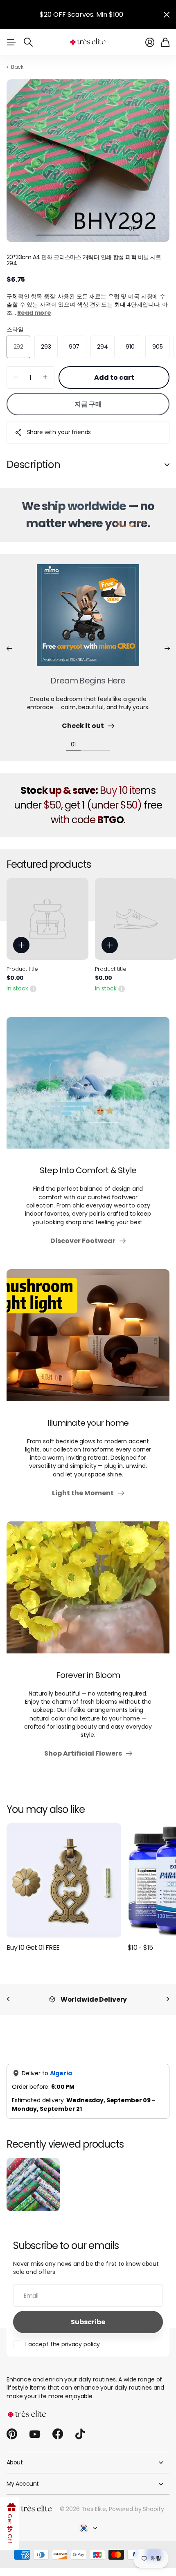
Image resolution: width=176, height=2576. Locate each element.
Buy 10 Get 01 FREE (33, 1948)
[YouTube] (35, 2434)
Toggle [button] (167, 465)
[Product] (47, 919)
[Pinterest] (12, 2434)
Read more (34, 313)
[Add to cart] (21, 945)
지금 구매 (88, 404)
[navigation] (44, 228)
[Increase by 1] (45, 377)
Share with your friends (59, 432)
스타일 (15, 329)
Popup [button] (33, 988)
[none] (8, 1999)
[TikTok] (80, 2434)
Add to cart (114, 377)
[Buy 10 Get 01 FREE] (64, 1880)
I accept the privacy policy (63, 2344)
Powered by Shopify (136, 2509)
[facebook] (58, 2434)
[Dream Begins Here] (88, 620)
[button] (9, 649)
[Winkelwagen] (165, 42)
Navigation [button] (11, 42)
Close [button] (167, 15)
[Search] (28, 42)
